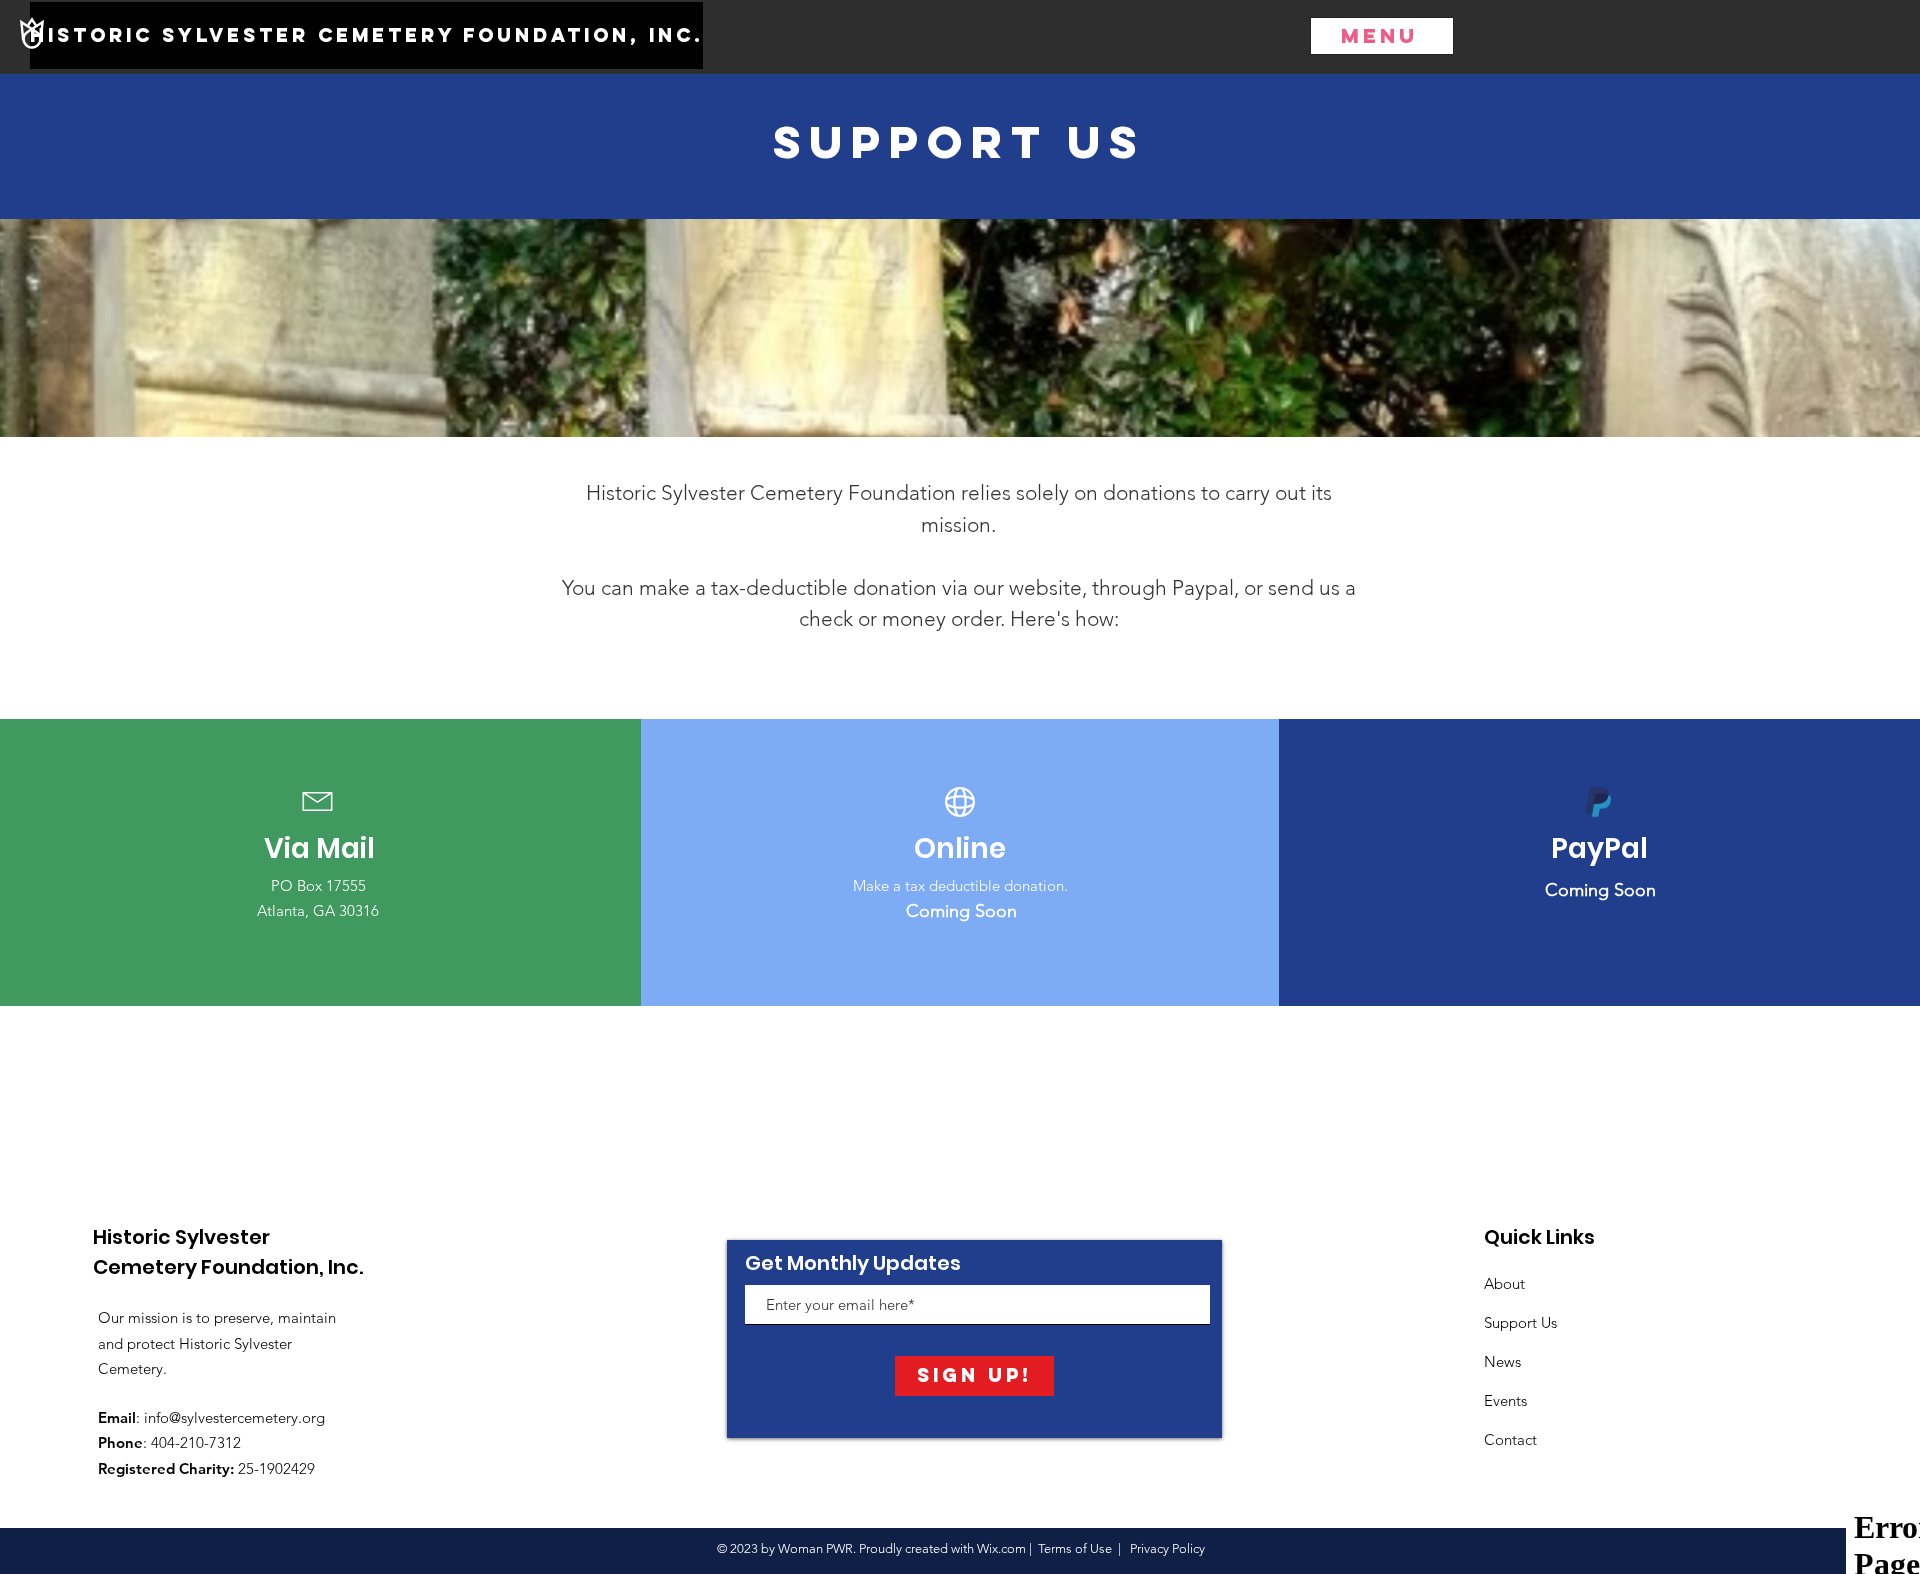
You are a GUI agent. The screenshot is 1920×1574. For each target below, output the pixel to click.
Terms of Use (1075, 1548)
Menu (1379, 35)
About (1504, 1283)
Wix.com (1001, 1548)
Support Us (1520, 1322)
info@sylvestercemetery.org (234, 1417)
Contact (1510, 1439)
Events (1505, 1400)
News (1502, 1361)
